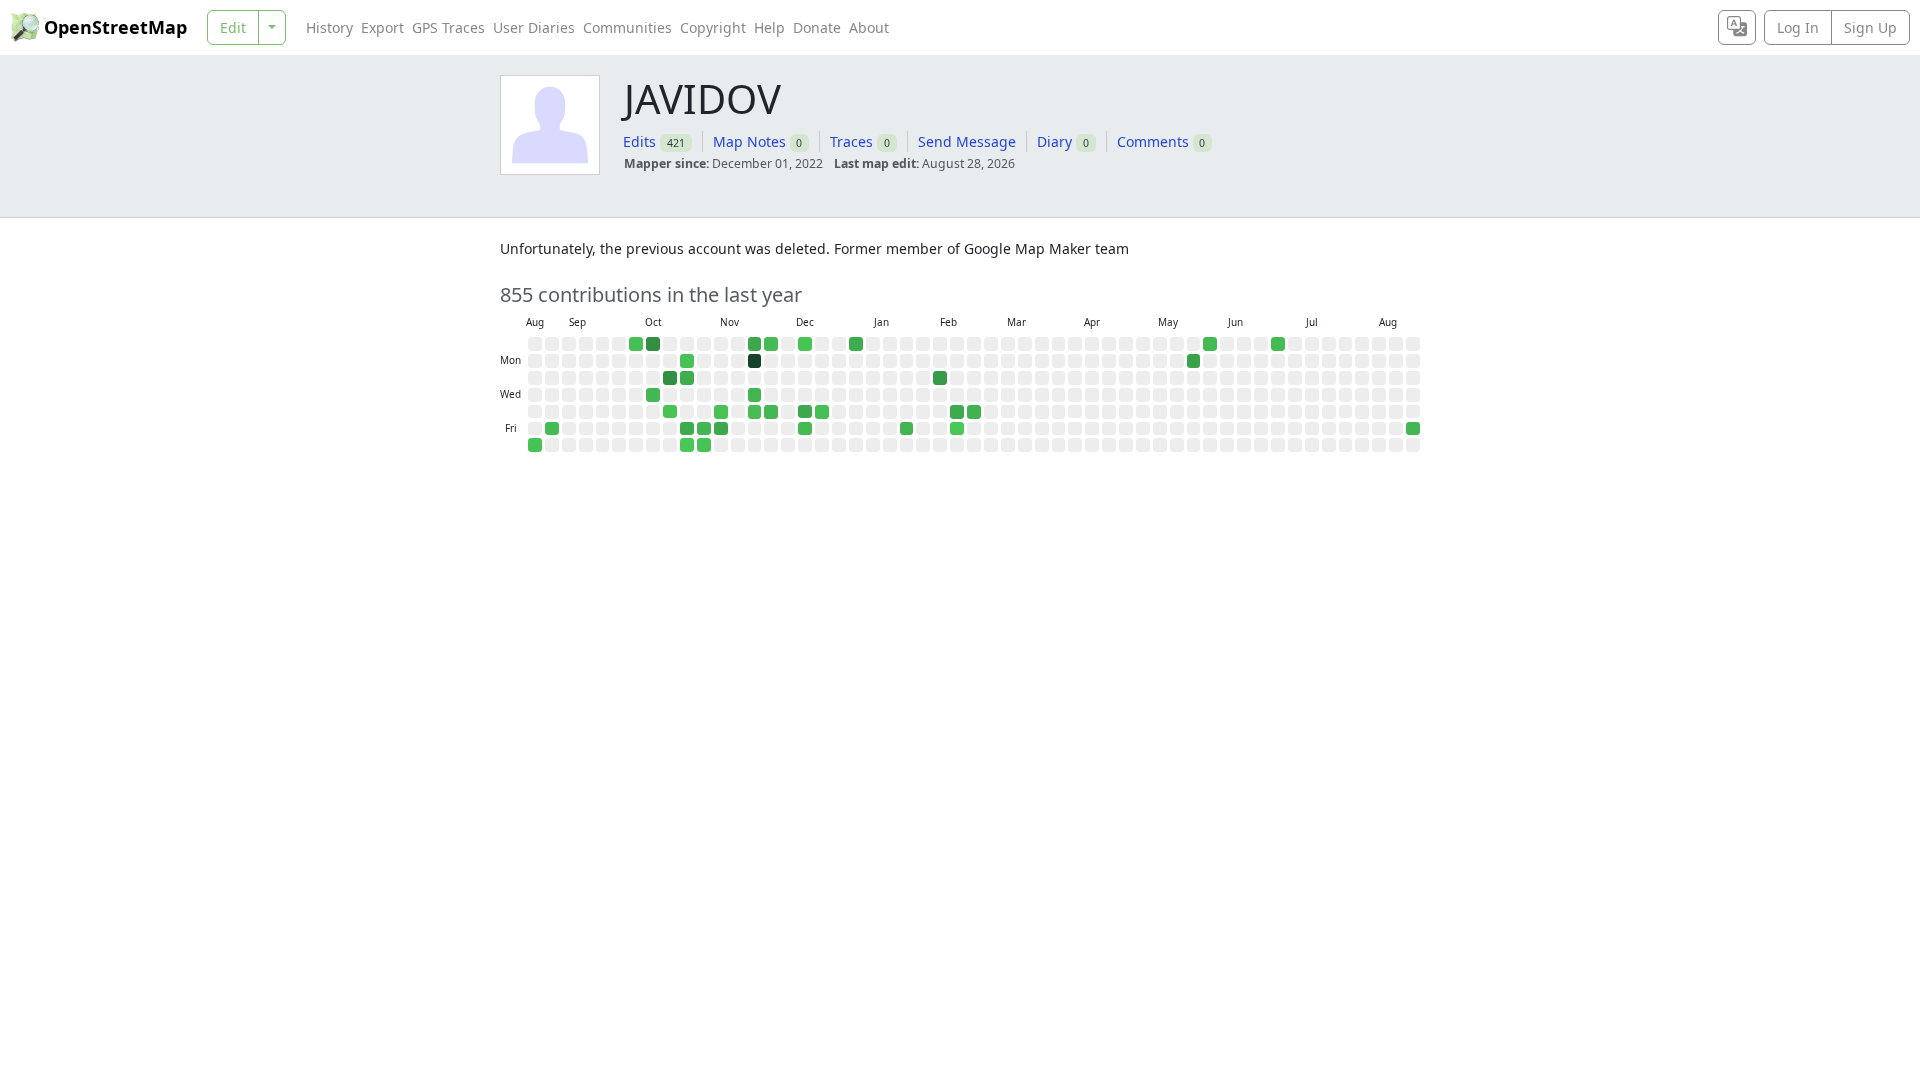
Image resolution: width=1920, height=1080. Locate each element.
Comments (1153, 141)
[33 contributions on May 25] (1194, 361)
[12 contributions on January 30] (907, 429)
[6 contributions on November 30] (771, 344)
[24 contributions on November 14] (721, 429)
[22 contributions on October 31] (687, 429)
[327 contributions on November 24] (755, 361)
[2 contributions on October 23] (670, 412)
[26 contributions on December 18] (805, 412)
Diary (1054, 141)
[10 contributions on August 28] (1413, 429)
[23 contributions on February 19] (957, 412)
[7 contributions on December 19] (805, 429)
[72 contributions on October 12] (653, 344)
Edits (639, 141)
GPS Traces (448, 27)
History (329, 27)
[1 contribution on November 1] (687, 445)
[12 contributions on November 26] (755, 395)
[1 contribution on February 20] (957, 429)
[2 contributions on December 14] (805, 344)
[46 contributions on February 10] (940, 378)
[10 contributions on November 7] (704, 429)
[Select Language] (1737, 27)
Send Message (967, 141)
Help (769, 27)
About (869, 27)
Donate (817, 27)
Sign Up (1870, 27)
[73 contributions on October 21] (670, 378)
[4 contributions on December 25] (822, 412)
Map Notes (749, 141)
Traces (851, 141)
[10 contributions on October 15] (653, 395)
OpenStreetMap (115, 27)
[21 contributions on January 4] (856, 344)
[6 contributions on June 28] (1278, 344)
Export (382, 27)
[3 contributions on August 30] (535, 445)
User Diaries (534, 27)
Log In (1798, 27)
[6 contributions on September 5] (552, 429)
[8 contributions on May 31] (1210, 344)
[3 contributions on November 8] (704, 445)
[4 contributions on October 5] (636, 344)
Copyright (713, 27)
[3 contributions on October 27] (687, 361)
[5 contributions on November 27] (755, 412)
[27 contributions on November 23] (755, 344)
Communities (627, 27)
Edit (233, 27)
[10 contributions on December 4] (771, 412)
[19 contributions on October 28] (687, 378)
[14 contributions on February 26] (974, 412)
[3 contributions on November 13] (721, 412)
